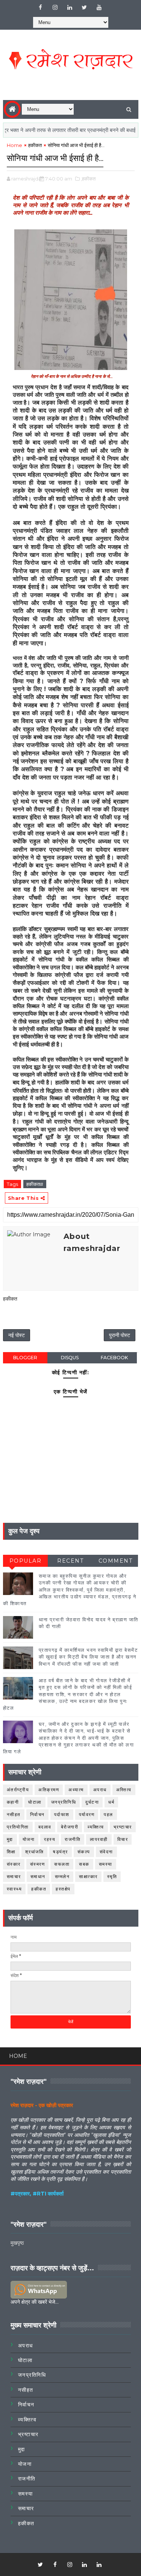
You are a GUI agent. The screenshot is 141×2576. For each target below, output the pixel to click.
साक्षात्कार (88, 1876)
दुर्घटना (92, 1802)
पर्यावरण (87, 1814)
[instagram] (55, 8)
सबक (84, 1864)
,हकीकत (88, 179)
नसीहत (14, 1814)
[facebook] (40, 8)
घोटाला (35, 1802)
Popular (26, 1561)
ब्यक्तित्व (96, 1827)
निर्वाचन (37, 1814)
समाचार (14, 1876)
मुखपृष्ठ (17, 2243)
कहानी (13, 1802)
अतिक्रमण (49, 1790)
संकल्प (84, 1852)
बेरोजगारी (70, 1827)
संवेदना (106, 1852)
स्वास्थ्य (14, 1889)
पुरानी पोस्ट (120, 1335)
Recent (70, 1561)
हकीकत (35, 145)
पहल (108, 1814)
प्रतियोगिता (18, 1827)
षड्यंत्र (61, 1852)
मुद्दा (10, 1839)
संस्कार (14, 1864)
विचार (123, 1839)
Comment (116, 1561)
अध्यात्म (76, 1790)
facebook (114, 1358)
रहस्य (50, 1839)
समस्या (106, 1864)
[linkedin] (70, 8)
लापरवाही (99, 1839)
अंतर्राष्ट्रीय (18, 1790)
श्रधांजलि (35, 1852)
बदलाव (45, 1827)
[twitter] (84, 8)
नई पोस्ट (17, 1335)
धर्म (111, 1802)
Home (14, 145)
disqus (70, 1358)
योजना (29, 1839)
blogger (25, 1358)
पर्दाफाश (62, 1814)
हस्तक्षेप (63, 1889)
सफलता (62, 1864)
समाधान (38, 1876)
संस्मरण (38, 1864)
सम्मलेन (62, 1876)
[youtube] (99, 8)
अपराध (100, 1790)
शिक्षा (11, 1852)
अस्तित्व (124, 1790)
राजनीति (73, 1839)
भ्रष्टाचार (123, 1827)
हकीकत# (35, 1184)
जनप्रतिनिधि (64, 1802)
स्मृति (112, 1876)
